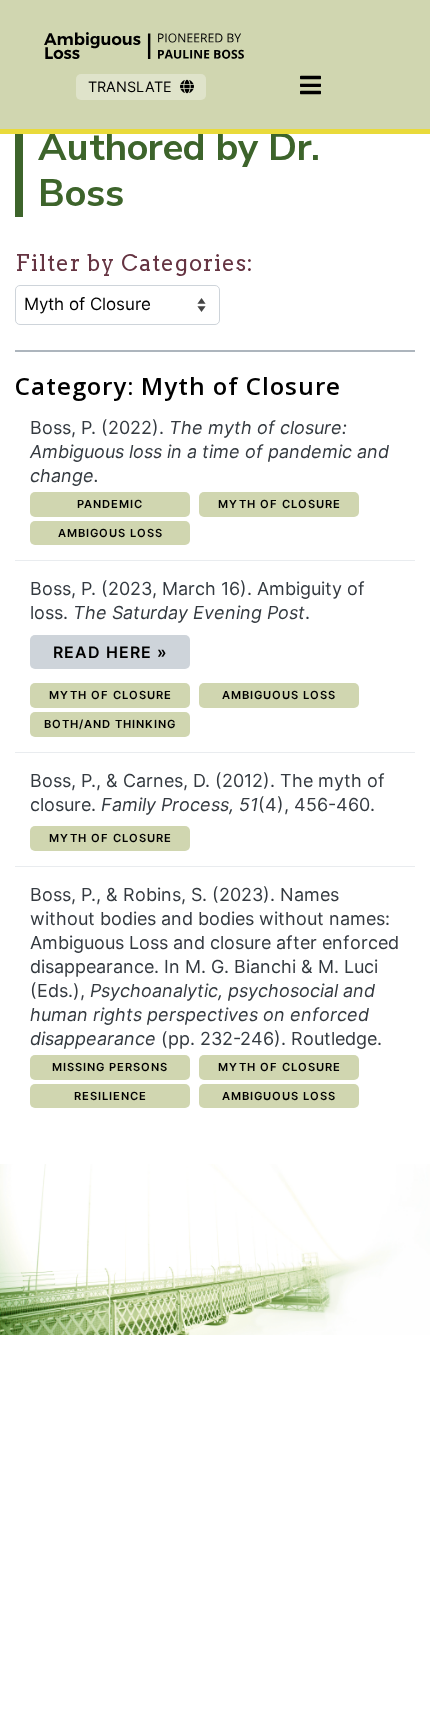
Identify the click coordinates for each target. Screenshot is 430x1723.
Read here (121, 651)
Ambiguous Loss (278, 694)
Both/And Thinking (109, 723)
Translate (130, 86)
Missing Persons (109, 1066)
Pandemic (112, 503)
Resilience (110, 1095)
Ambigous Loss (110, 532)
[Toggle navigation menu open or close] (310, 85)
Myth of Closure (279, 503)
